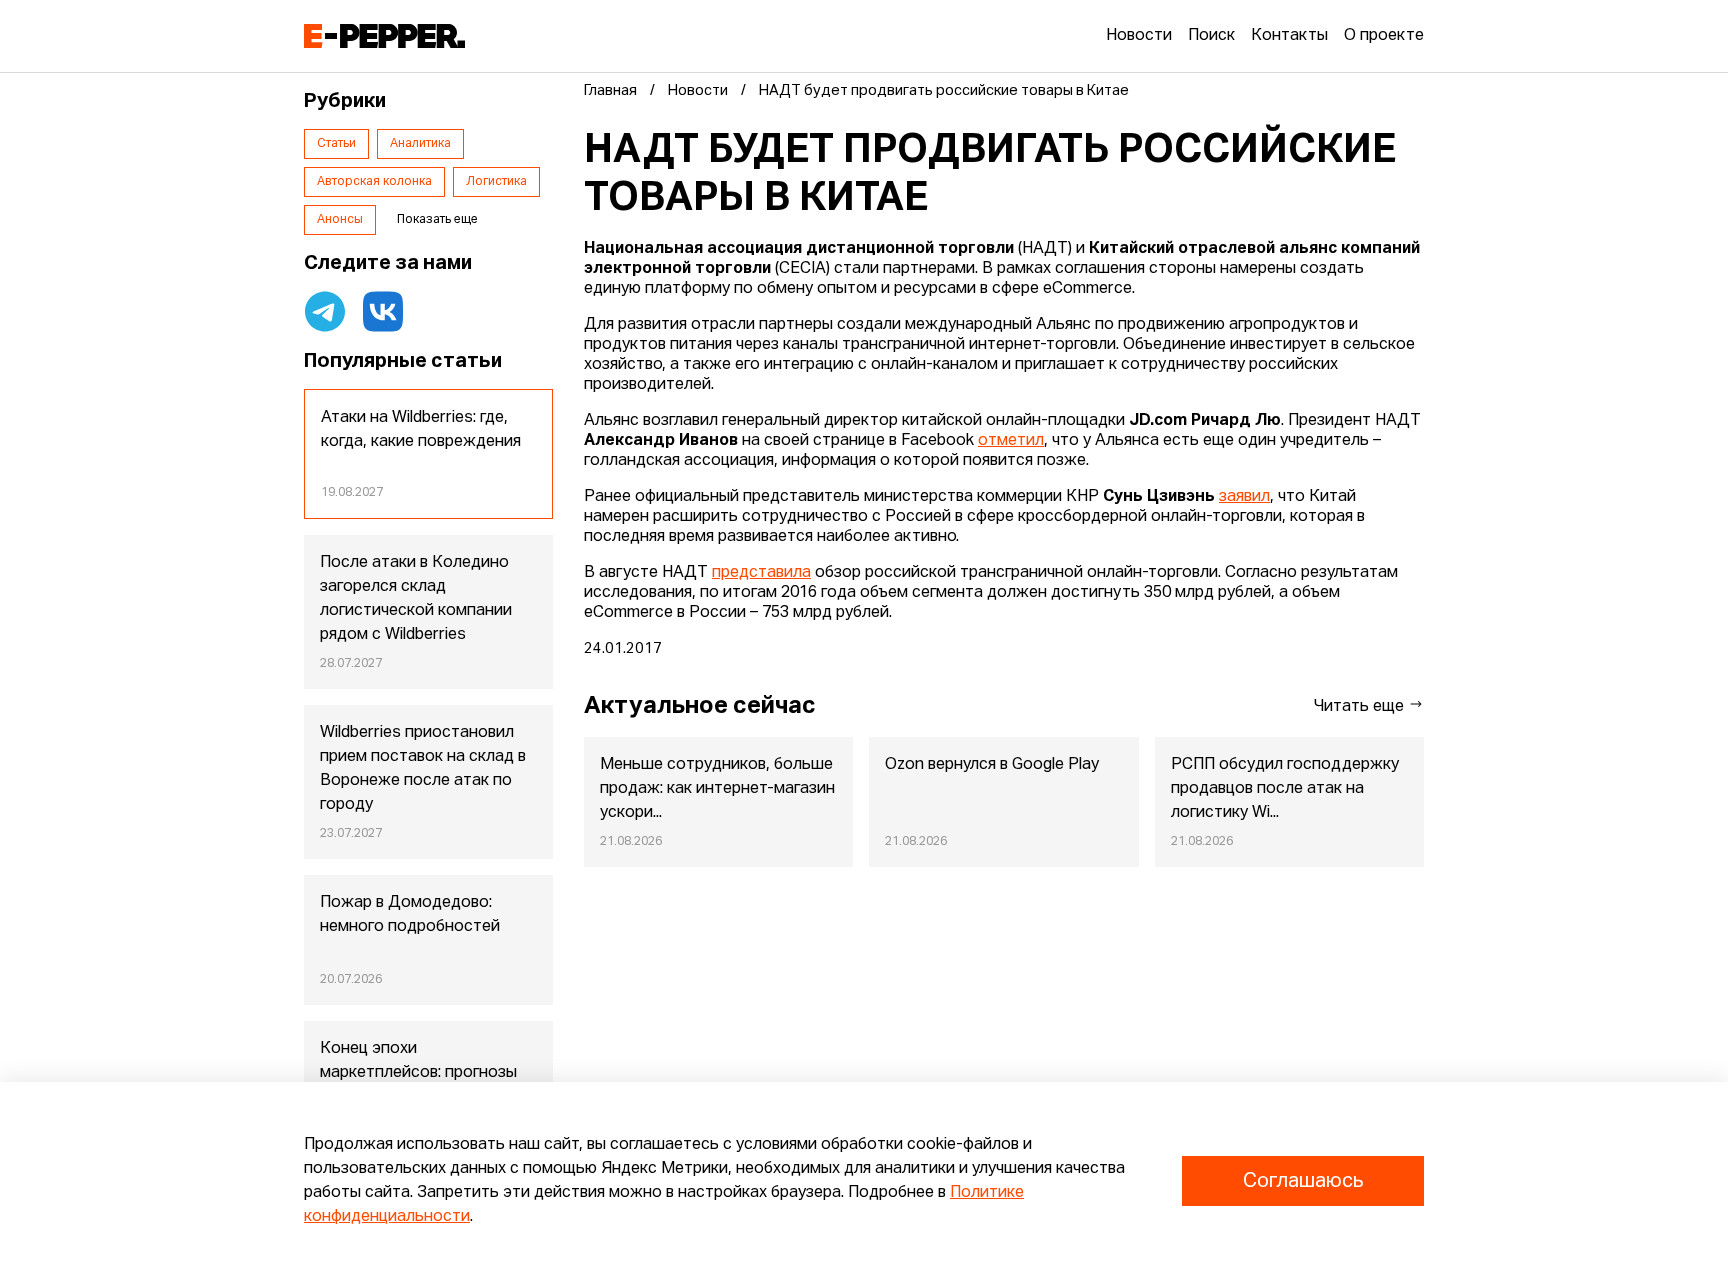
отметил (1011, 441)
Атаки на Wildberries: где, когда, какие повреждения (421, 430)
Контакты (1289, 36)
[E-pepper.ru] (384, 36)
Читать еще (1361, 707)
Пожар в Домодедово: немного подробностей (410, 915)
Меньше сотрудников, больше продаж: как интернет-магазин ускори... (717, 789)
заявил (1244, 497)
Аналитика (420, 144)
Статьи (336, 144)
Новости (1139, 36)
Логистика (496, 182)
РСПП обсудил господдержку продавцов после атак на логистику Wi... (1285, 789)
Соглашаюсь (1303, 1181)
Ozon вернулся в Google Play (992, 765)
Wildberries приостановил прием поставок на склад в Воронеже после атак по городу (423, 769)
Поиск (1211, 36)
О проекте (1384, 36)
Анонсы (340, 220)
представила (761, 573)
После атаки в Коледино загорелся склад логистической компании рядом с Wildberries (416, 599)
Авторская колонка (374, 182)
